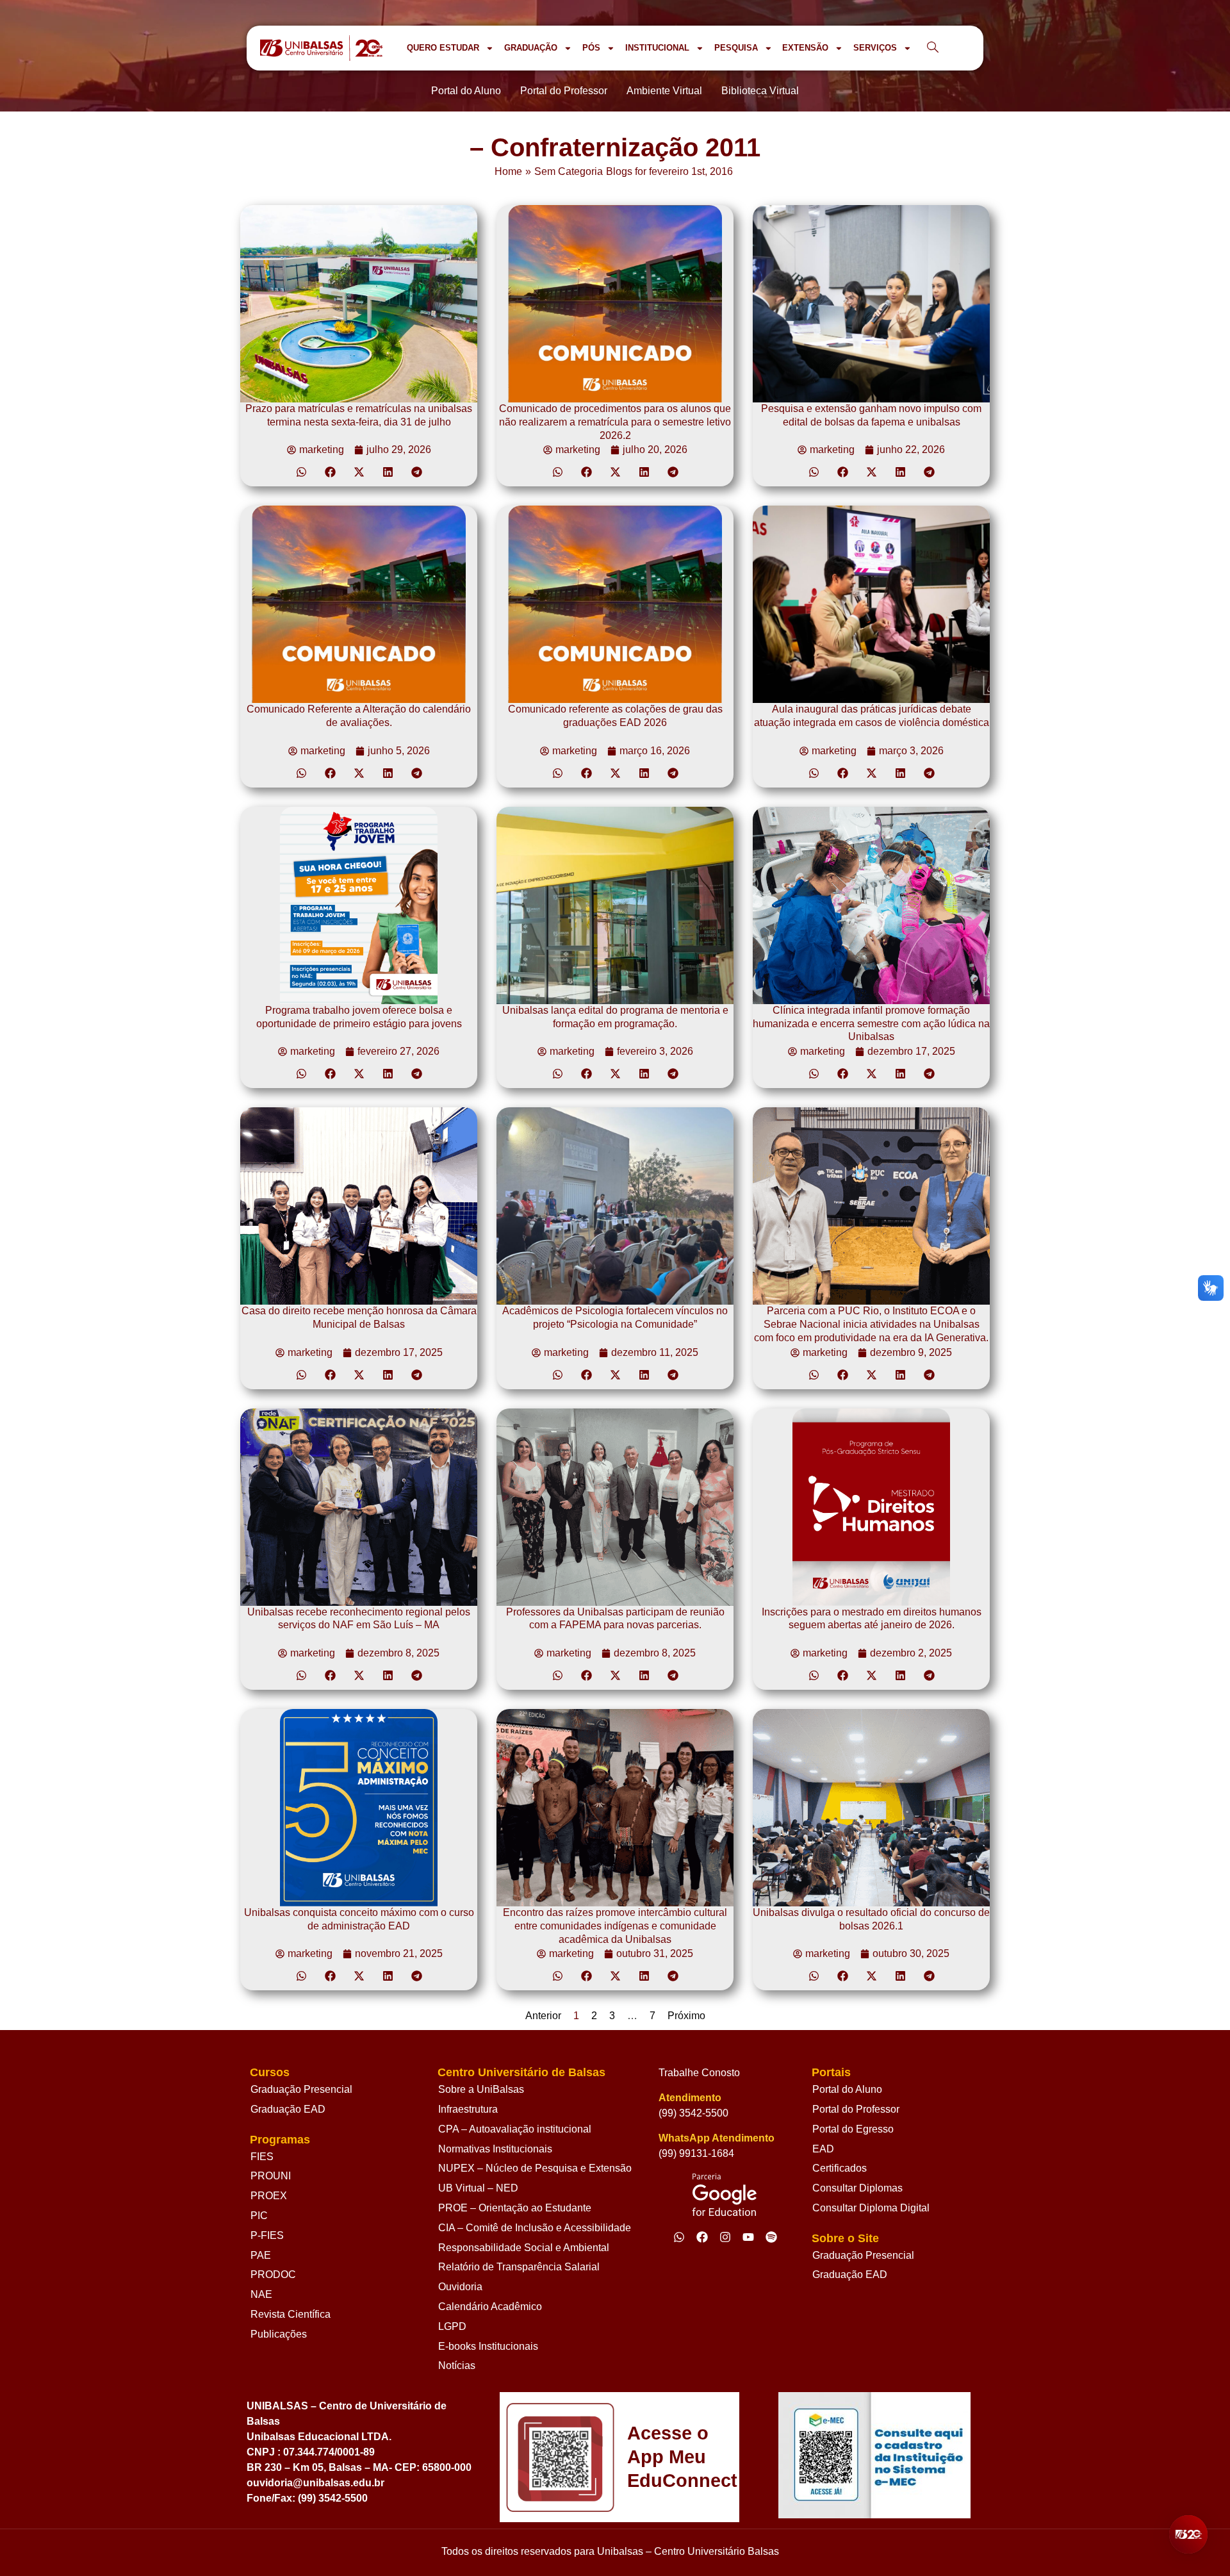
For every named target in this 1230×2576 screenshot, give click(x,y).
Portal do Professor (856, 2109)
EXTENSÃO (805, 48)
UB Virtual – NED (478, 2188)
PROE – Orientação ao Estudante (515, 2208)
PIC (259, 2216)
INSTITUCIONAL (657, 48)
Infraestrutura (468, 2109)
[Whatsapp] (679, 2237)
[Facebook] (702, 2237)
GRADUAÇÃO (531, 48)
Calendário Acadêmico (490, 2307)
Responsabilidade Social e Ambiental (524, 2248)
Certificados (840, 2168)
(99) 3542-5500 (693, 2113)
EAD (823, 2149)
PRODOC (273, 2275)
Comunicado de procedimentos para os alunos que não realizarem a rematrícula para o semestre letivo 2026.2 (615, 422)
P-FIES (267, 2235)
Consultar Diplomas (857, 2188)
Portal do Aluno (847, 2089)
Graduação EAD (288, 2109)
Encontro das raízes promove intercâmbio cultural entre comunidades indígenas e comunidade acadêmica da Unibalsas (615, 1926)
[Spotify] (771, 2237)
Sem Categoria (569, 171)
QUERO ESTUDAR (443, 48)
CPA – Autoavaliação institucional (515, 2129)
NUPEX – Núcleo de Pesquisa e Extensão (535, 2168)
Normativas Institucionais (495, 2149)
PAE (261, 2255)
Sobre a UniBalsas (481, 2089)
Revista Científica (291, 2314)
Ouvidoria (460, 2287)
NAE (261, 2294)
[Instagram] (725, 2237)
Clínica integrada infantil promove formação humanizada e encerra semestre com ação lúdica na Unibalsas (871, 1024)
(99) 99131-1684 (696, 2153)
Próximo (686, 2016)
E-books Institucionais (488, 2346)
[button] (301, 472)
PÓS (591, 48)
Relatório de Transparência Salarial (519, 2267)
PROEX (269, 2196)
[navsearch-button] (933, 48)
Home (508, 171)
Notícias (457, 2365)
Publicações (279, 2334)
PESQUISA (736, 48)
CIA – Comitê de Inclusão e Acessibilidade (535, 2228)
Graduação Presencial (301, 2089)
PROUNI (271, 2176)
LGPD (452, 2326)
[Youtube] (748, 2237)
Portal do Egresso (853, 2129)
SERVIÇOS (875, 48)
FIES (262, 2157)
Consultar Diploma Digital (871, 2208)
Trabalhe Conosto (699, 2073)
